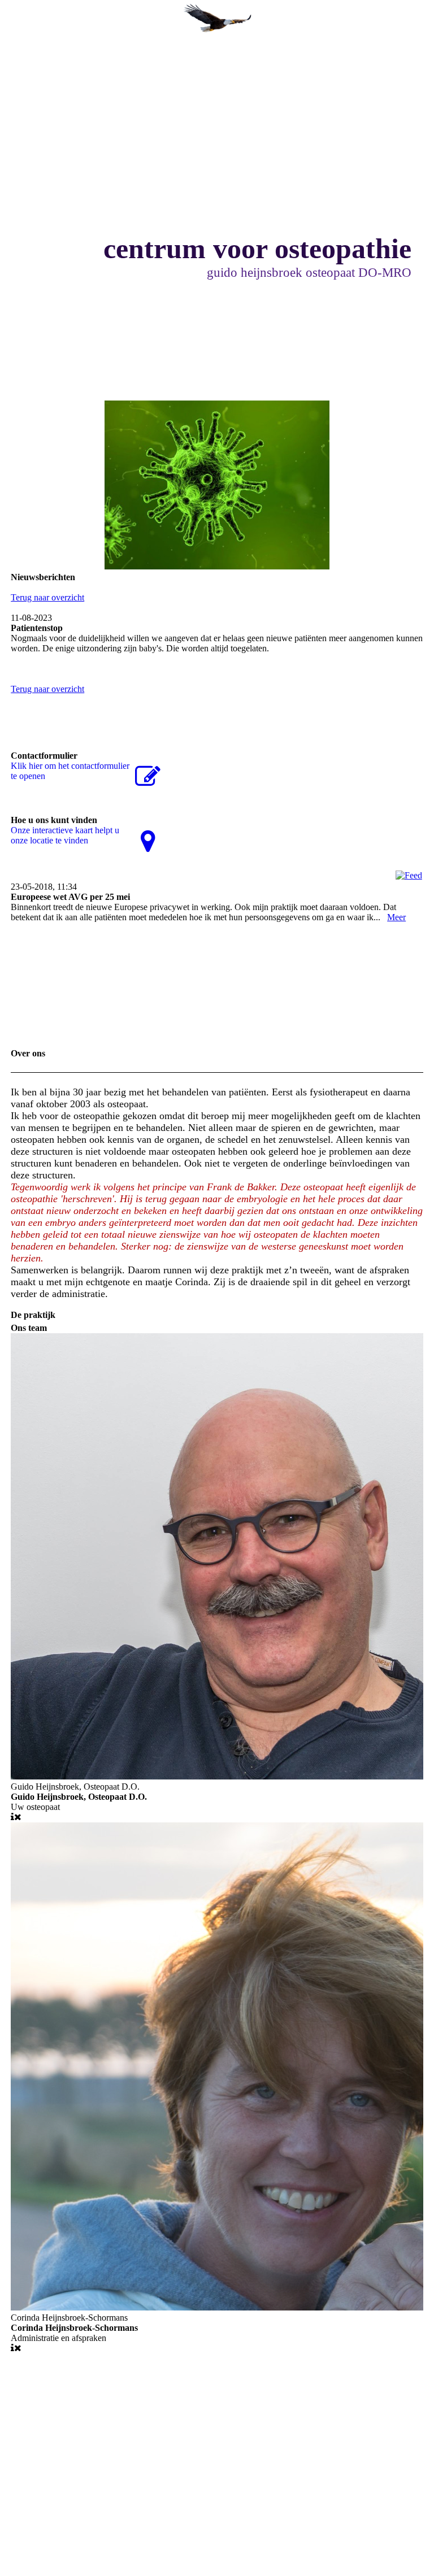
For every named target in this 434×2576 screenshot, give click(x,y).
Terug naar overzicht (47, 597)
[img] (217, 20)
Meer (396, 917)
